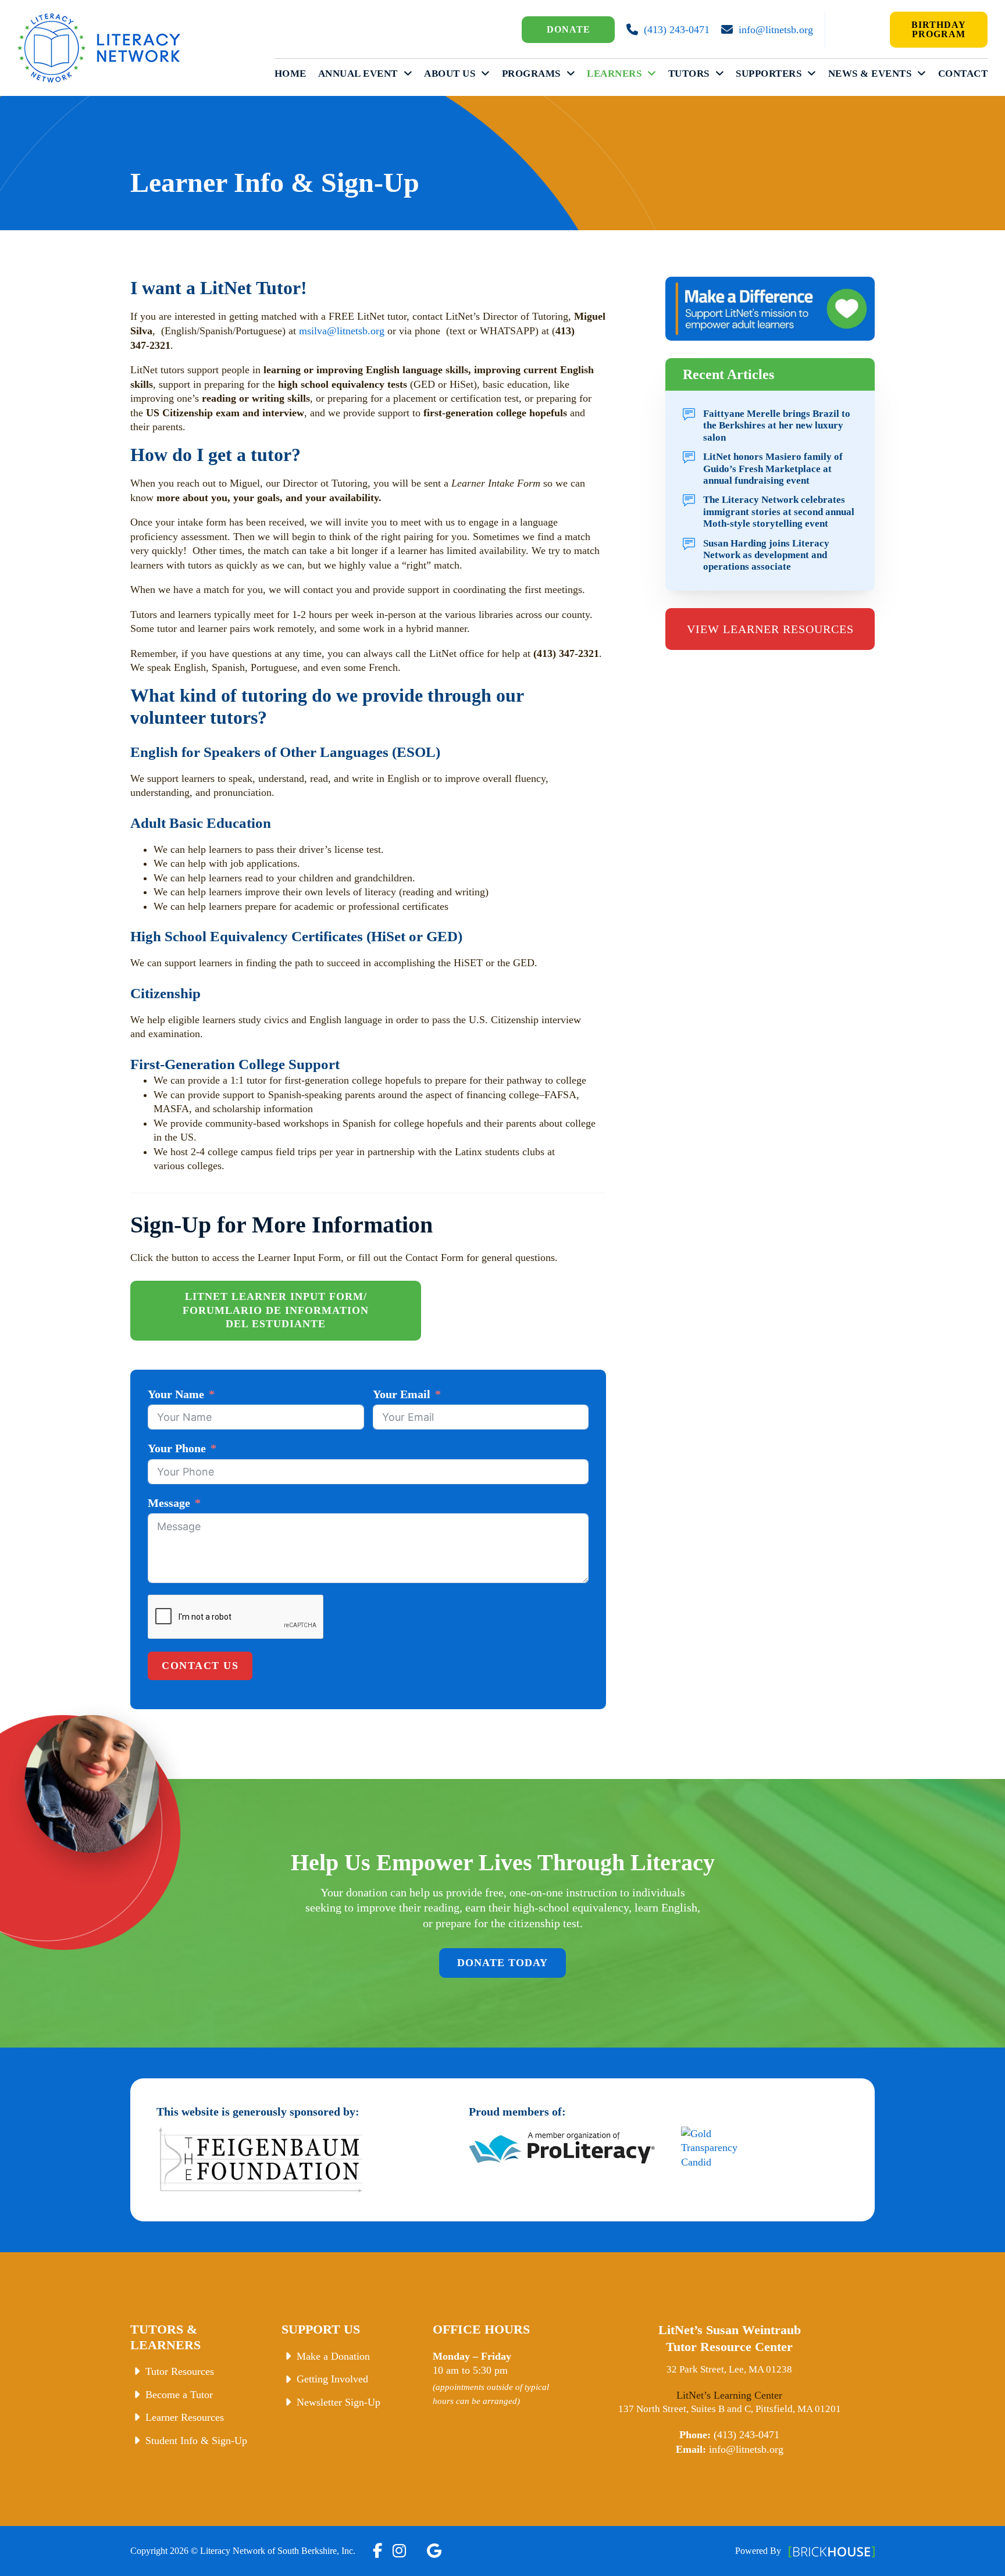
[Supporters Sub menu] (812, 74)
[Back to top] (973, 2550)
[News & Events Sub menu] (922, 74)
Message (169, 1503)
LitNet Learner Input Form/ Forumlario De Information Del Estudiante (276, 1310)
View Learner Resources (770, 629)
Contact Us (200, 1666)
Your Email (402, 1394)
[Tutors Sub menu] (720, 74)
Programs (531, 74)
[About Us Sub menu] (486, 74)
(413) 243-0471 (677, 30)
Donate (569, 29)
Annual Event (358, 74)
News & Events (870, 74)
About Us (450, 74)
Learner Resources (185, 2417)
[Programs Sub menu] (571, 74)
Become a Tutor (179, 2395)
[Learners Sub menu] (652, 74)
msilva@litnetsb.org (342, 331)
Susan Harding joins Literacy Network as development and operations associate (766, 555)
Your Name (176, 1394)
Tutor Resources (180, 2371)
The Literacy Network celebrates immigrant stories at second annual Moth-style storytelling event (779, 512)
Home (291, 74)
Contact (963, 74)
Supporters (769, 74)
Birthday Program (939, 29)
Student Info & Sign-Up (196, 2441)
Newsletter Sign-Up (338, 2402)
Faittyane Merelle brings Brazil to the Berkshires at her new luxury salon (777, 426)
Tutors (689, 74)
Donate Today (502, 1963)
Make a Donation (333, 2356)
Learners (614, 74)
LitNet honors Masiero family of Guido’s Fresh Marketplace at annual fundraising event (773, 469)
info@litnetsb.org (776, 30)
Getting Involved (332, 2379)
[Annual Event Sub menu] (408, 74)
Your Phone (177, 1448)
